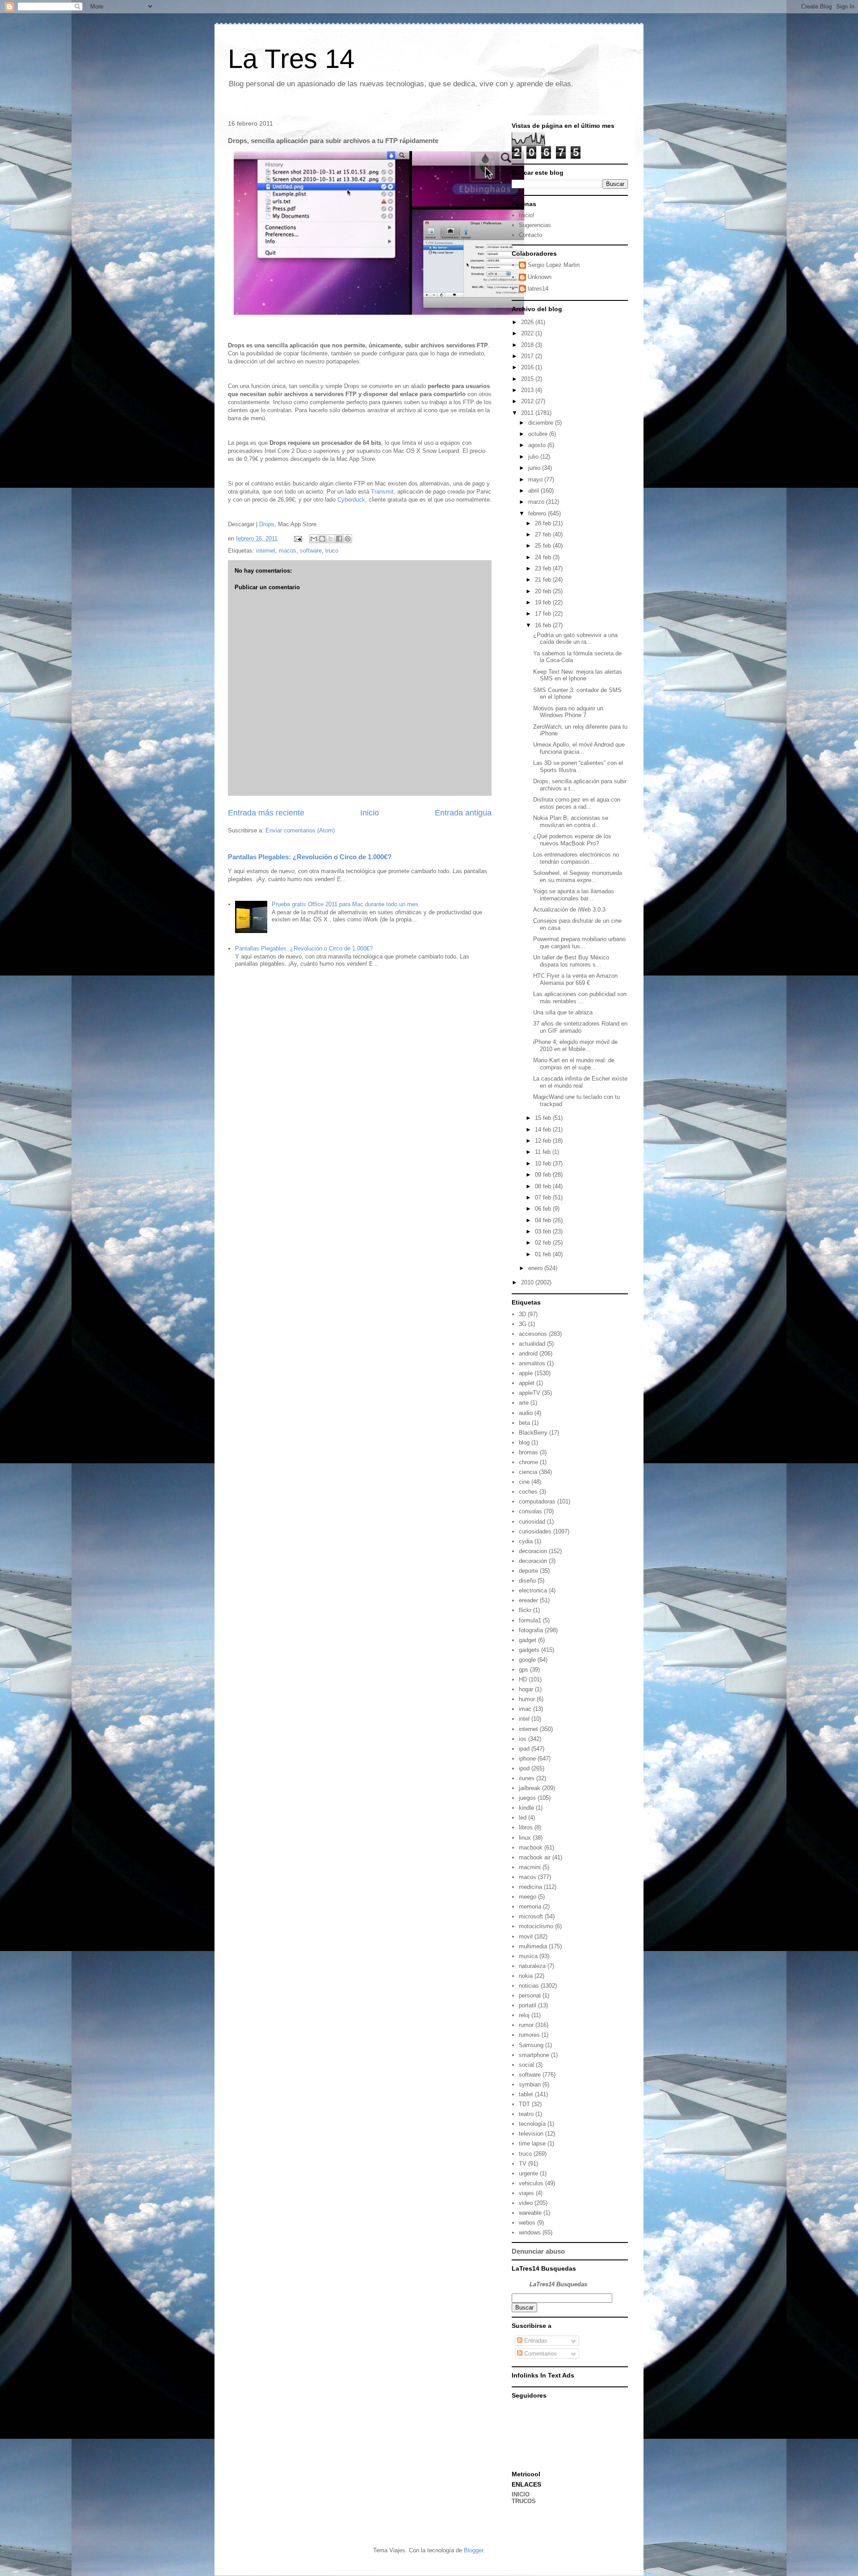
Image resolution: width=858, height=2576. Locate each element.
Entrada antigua (463, 813)
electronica (533, 1590)
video (526, 2203)
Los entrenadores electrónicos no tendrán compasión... (576, 858)
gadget (528, 1640)
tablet (526, 2094)
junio (535, 468)
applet (527, 1383)
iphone (527, 1759)
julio (534, 457)
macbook (531, 1848)
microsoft (531, 1916)
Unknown (540, 277)
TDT (524, 2104)
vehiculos (531, 2183)
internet (266, 551)
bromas (528, 1452)
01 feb (544, 1254)
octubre (539, 434)
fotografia (531, 1630)
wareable (530, 2213)
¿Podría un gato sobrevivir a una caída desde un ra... (575, 639)
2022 (528, 333)
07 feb (544, 1197)
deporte (528, 1571)
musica (528, 1956)
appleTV (530, 1393)
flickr (525, 1610)
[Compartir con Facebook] (339, 539)
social (526, 2065)
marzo (537, 502)
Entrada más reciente (266, 813)
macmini (530, 1867)
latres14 (538, 289)
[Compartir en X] (331, 539)
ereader (528, 1600)
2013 (528, 390)
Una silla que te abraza (563, 1012)
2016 (528, 367)
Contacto (530, 235)
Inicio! (527, 215)
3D (522, 1314)
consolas (530, 1511)
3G (523, 1324)
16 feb (544, 625)
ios (523, 1739)
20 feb (544, 591)
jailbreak (530, 1788)
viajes (526, 2193)
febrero (538, 513)
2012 (528, 401)
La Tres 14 (291, 59)
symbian (530, 2084)
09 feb (544, 1175)
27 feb (544, 534)
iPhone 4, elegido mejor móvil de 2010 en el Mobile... (575, 1045)
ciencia (528, 1472)
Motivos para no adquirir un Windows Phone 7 (568, 712)
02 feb (544, 1243)
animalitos (532, 1363)
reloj (524, 2015)
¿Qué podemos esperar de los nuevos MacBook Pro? (572, 840)
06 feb (544, 1209)
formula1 (530, 1620)
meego (528, 1897)
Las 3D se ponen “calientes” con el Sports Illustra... (578, 766)
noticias (529, 1986)
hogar (526, 1689)
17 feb (544, 614)
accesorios (533, 1334)
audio (526, 1413)
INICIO (521, 2494)
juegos (527, 1798)
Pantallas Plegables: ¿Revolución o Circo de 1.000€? (310, 857)
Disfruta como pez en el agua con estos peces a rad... (577, 803)
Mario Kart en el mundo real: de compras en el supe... (574, 1064)
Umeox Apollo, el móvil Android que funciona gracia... (579, 748)
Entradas (535, 2341)
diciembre (542, 423)
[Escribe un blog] (322, 539)
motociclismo (536, 1926)
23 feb (544, 568)
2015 (528, 379)
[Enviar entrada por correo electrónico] (297, 538)
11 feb (544, 1152)
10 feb (544, 1163)
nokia (526, 1976)
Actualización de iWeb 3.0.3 (569, 910)
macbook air (535, 1857)
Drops (267, 524)
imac (525, 1709)
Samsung (531, 2045)
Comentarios (540, 2354)
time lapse (532, 2143)
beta (524, 1423)
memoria (530, 1907)
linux (525, 1838)
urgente (528, 2173)
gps (524, 1670)
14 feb (544, 1130)
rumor (526, 2025)
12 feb (544, 1141)
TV (523, 2164)
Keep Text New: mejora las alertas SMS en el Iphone (578, 675)
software (311, 551)
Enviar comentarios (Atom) (300, 830)
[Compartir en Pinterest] (348, 539)
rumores (529, 2035)
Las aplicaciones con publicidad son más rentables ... (580, 998)
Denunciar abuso (538, 2251)
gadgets (529, 1650)
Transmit (382, 492)
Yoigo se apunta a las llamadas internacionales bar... (574, 895)
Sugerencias (535, 225)
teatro (526, 2114)
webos (527, 2223)
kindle (526, 1808)
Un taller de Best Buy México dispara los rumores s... (571, 961)
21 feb (544, 580)
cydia (526, 1541)
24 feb (544, 557)
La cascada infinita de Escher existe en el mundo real (580, 1082)
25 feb (544, 546)
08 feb (544, 1186)
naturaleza (532, 1966)
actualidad (532, 1344)
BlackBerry (533, 1433)
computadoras (537, 1501)
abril (534, 491)
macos (288, 551)
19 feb (544, 602)
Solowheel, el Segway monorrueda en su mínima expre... (578, 876)
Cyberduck (351, 500)
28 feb (544, 523)
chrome (528, 1462)
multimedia (533, 1946)
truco (332, 551)
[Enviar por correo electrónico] (314, 539)
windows (530, 2232)
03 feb (544, 1231)
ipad (524, 1749)
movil (526, 1936)
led (523, 1818)
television (531, 2134)
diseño (527, 1581)
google (527, 1660)
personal (530, 1995)
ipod (524, 1768)
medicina (530, 1887)
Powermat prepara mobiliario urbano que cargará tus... (579, 943)
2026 (528, 322)
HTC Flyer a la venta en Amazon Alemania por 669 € (575, 979)
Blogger (473, 2550)
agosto (538, 445)
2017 (528, 356)
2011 (528, 413)
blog (524, 1442)
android (528, 1353)
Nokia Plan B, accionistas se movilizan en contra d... (571, 821)
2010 (528, 1282)
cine (524, 1482)
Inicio (370, 813)
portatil (528, 2005)
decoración (533, 1561)
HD (523, 1679)
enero (536, 1268)
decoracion (533, 1551)
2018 (528, 345)
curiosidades (535, 1531)
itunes (527, 1778)
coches (528, 1492)
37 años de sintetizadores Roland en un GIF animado (580, 1027)
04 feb (544, 1220)
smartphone (534, 2055)
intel (524, 1719)
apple (526, 1373)
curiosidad (532, 1522)
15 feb (544, 1118)
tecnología (532, 2124)
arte (524, 1403)
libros (526, 1827)
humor (527, 1699)
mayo (536, 479)
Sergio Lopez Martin (554, 265)
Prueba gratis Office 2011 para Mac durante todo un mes (345, 904)
